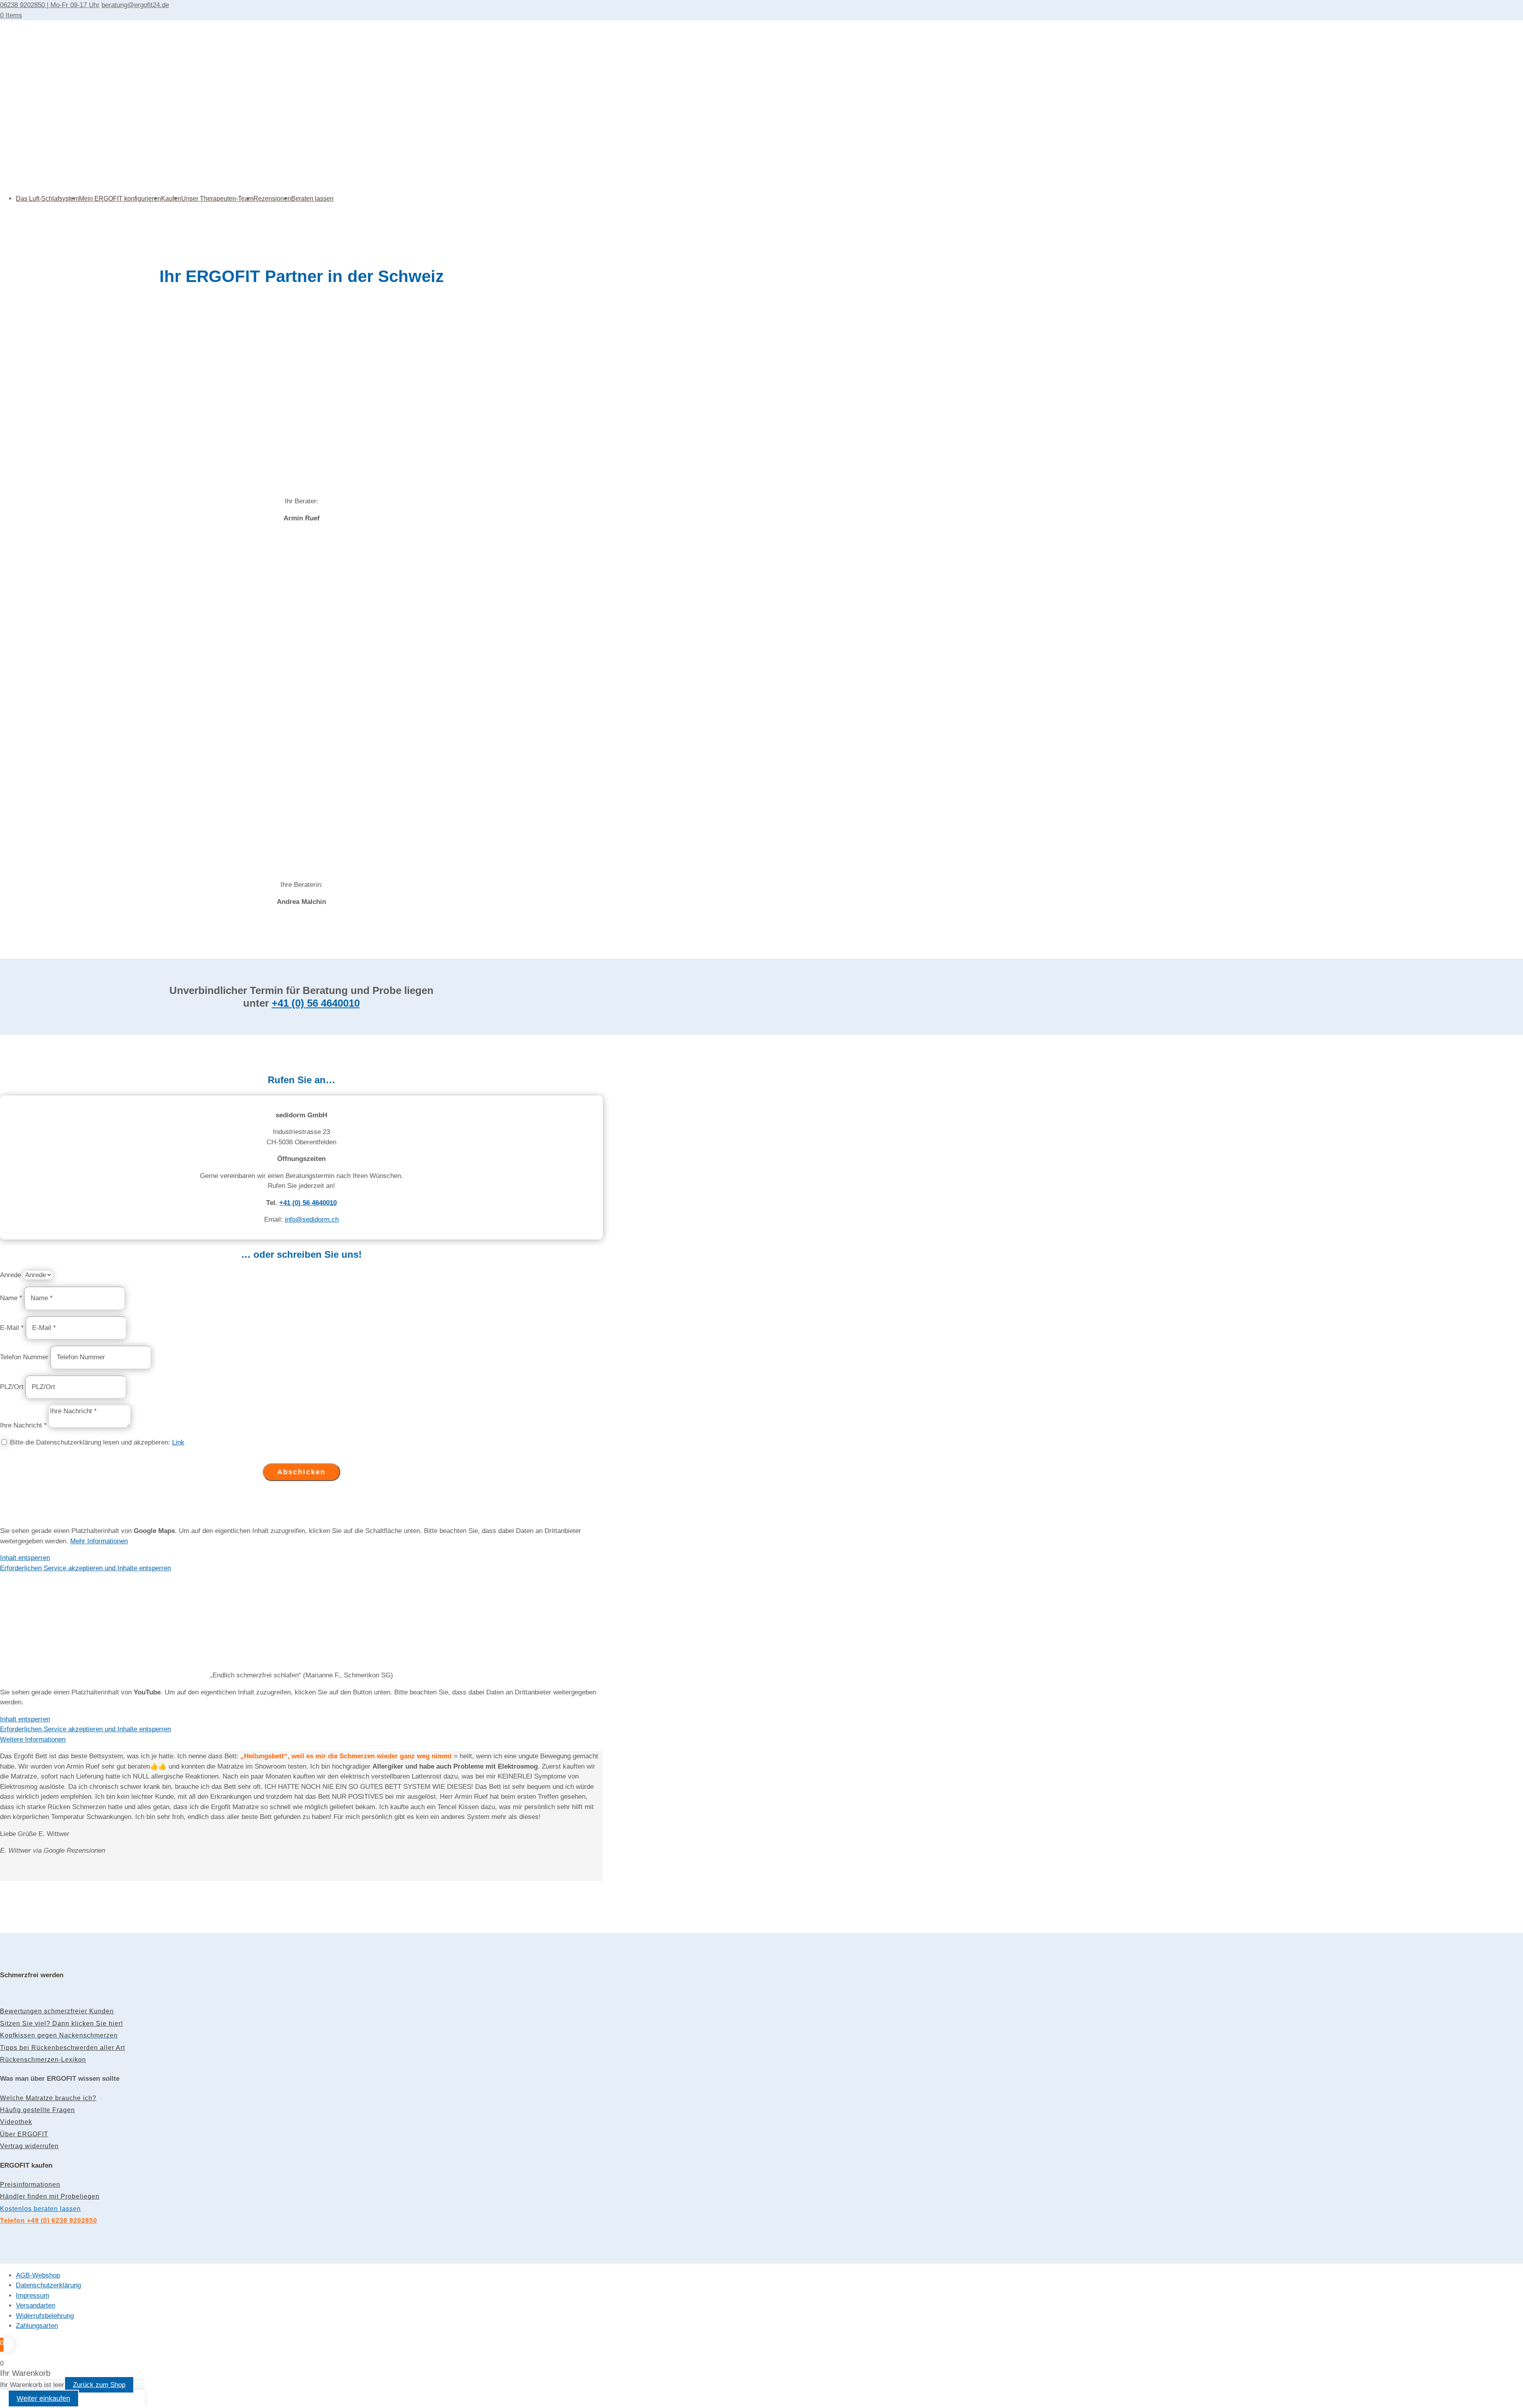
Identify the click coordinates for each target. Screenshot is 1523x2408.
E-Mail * (12, 1328)
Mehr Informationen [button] (99, 1541)
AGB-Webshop (38, 2275)
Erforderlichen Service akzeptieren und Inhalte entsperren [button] (85, 1568)
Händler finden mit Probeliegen (50, 2196)
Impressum (33, 2296)
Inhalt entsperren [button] (25, 1558)
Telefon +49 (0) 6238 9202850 (49, 2221)
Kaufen (171, 199)
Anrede (11, 1275)
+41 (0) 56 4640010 (316, 1003)
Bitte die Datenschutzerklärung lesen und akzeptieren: (97, 1442)
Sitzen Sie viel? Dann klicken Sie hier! (61, 2023)
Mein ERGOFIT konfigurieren (120, 199)
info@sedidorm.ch (312, 1219)
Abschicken (302, 1472)
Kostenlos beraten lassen (40, 2209)
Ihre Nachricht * (23, 1425)
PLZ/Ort (12, 1387)
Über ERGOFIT (24, 2134)
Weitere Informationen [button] (33, 1739)
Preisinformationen (30, 2184)
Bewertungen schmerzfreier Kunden (57, 2011)
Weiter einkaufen (43, 2398)
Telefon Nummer (24, 1357)
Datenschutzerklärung (48, 2285)
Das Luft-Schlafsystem (47, 199)
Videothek (16, 2122)
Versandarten (35, 2305)
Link (178, 1442)
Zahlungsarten (37, 2326)
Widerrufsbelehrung (45, 2316)
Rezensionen (272, 199)
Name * (11, 1298)
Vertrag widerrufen (29, 2146)
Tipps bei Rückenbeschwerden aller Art (62, 2048)
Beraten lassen (312, 199)
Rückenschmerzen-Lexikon (43, 2060)
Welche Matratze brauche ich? (48, 2098)
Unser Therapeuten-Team (217, 199)
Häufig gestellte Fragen (37, 2110)
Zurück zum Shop (99, 2385)
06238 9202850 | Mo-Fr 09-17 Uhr (50, 5)
